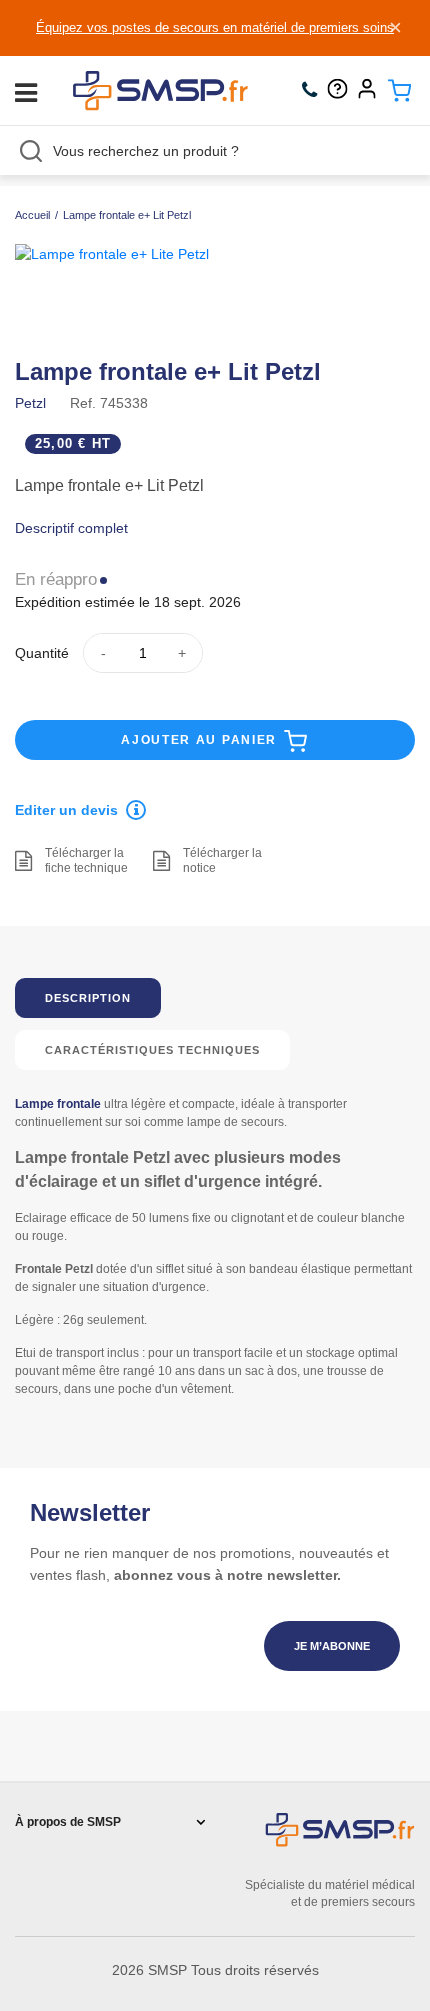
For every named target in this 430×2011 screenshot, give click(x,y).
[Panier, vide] (399, 91)
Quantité (42, 653)
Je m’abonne (332, 1646)
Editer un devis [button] (66, 810)
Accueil (32, 215)
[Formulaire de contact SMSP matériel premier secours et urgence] (342, 91)
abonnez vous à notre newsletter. (227, 1575)
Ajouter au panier (201, 740)
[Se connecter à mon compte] (372, 91)
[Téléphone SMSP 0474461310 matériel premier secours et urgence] (314, 91)
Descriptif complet (71, 528)
